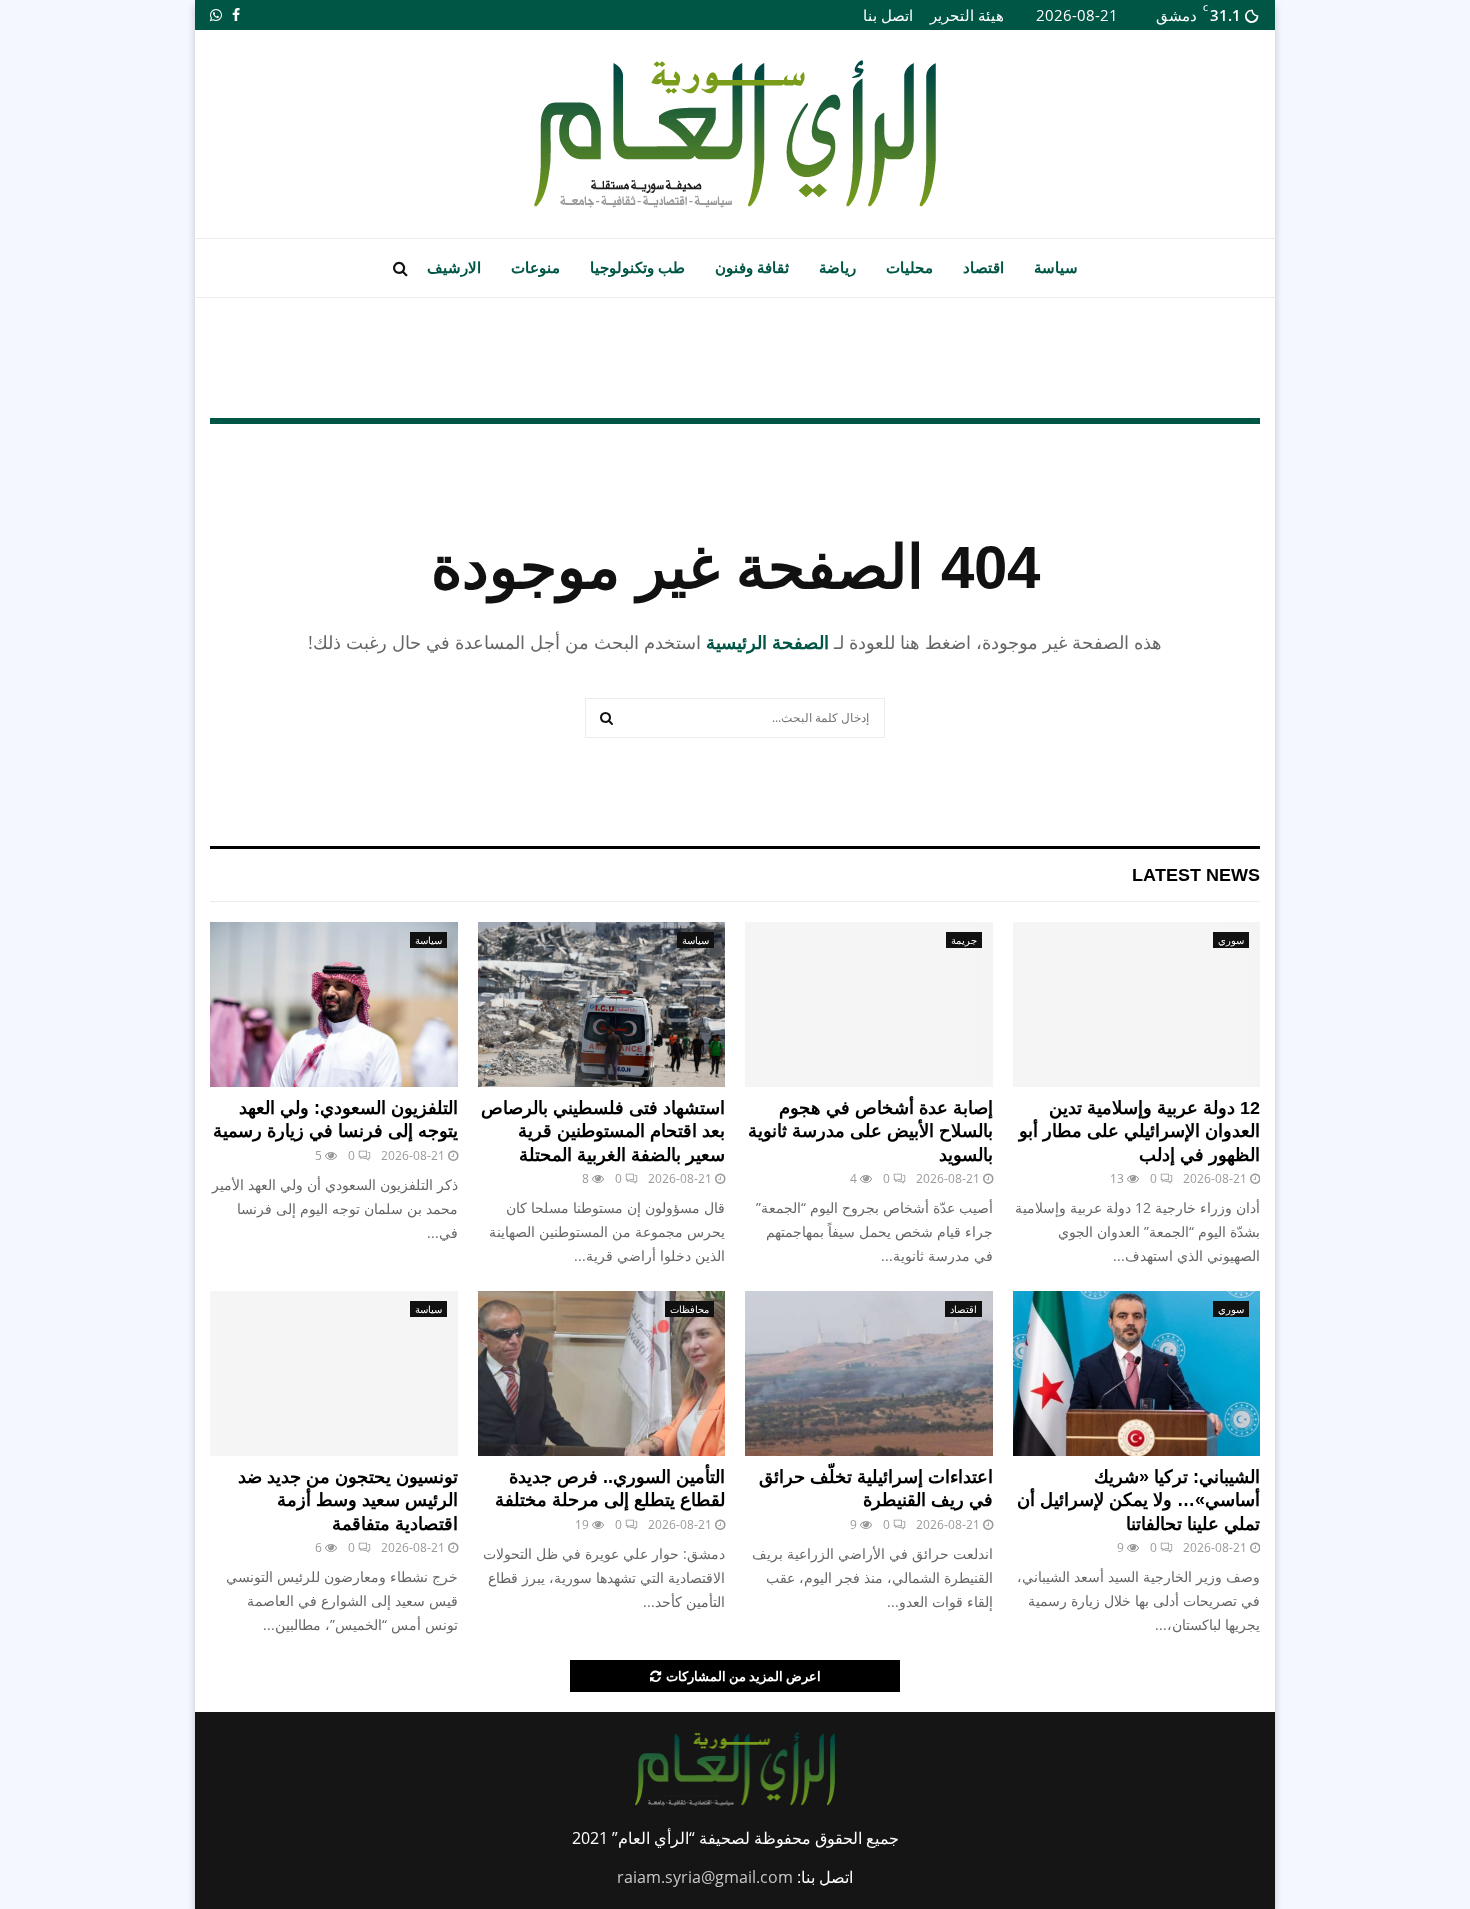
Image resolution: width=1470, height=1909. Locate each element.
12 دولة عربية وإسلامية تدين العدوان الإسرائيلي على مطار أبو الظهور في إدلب (1139, 1131)
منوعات (535, 267)
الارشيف (454, 267)
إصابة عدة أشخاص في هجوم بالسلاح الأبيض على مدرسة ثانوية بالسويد (870, 1131)
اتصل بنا (888, 15)
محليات (909, 267)
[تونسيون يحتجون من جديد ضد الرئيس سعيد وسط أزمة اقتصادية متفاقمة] (334, 1373)
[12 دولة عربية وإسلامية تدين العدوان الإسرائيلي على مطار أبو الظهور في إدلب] (1137, 1004)
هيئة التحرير (967, 15)
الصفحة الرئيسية (767, 642)
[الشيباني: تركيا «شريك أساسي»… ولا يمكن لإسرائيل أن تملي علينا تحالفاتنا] (1137, 1373)
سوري (1231, 940)
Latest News (1196, 875)
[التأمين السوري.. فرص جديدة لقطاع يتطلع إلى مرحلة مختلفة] (602, 1373)
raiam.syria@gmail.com (705, 1877)
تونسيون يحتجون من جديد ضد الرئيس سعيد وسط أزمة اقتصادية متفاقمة (348, 1500)
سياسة (1056, 267)
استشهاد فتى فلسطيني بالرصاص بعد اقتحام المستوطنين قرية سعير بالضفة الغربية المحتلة (603, 1131)
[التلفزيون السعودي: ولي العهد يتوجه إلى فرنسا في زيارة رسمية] (334, 1004)
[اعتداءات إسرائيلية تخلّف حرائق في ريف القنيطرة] (869, 1373)
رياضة (837, 267)
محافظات (689, 1309)
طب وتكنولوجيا (637, 267)
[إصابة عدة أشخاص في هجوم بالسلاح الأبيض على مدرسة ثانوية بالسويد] (869, 1004)
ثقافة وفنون (752, 267)
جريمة (964, 940)
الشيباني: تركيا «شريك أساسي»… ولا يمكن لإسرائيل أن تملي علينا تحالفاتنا (1138, 1500)
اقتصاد (983, 267)
